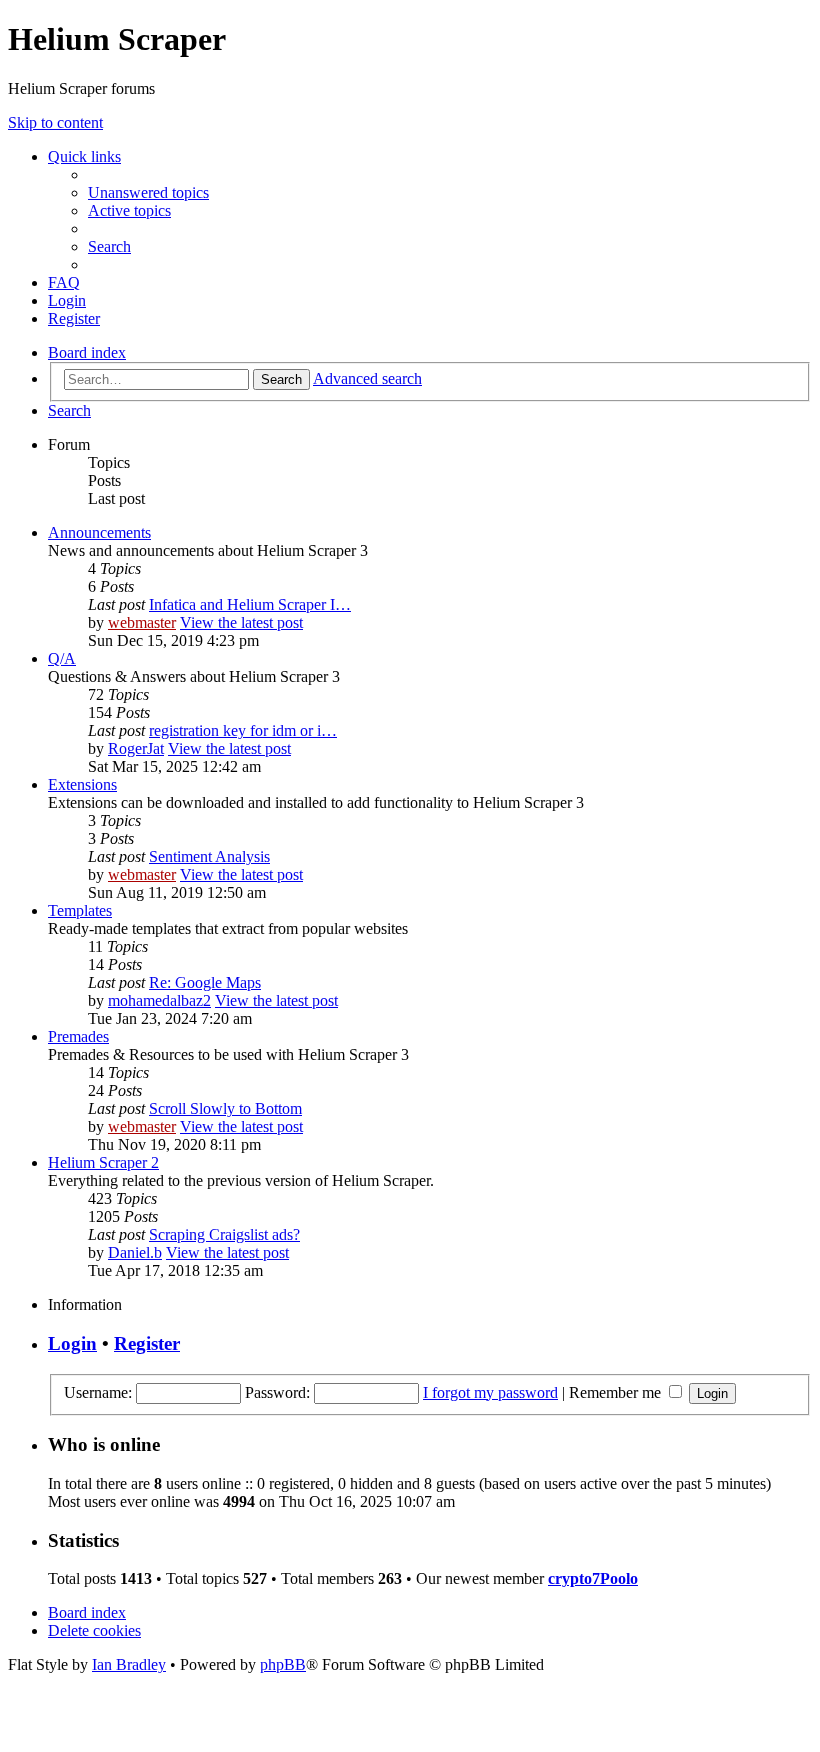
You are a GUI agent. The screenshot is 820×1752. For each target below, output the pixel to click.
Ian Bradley (129, 1664)
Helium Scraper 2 (103, 1162)
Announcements (99, 532)
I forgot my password (490, 1392)
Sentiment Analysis (209, 856)
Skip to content (55, 122)
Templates (80, 910)
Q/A (62, 658)
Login (72, 1343)
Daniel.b (135, 1252)
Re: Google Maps (205, 982)
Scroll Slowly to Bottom (225, 1108)
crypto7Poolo (593, 1578)
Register (147, 1343)
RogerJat (136, 748)
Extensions (82, 784)
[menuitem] (148, 192)
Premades (78, 1036)
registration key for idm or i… (243, 730)
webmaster (142, 622)
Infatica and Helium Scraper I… (250, 604)
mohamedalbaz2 (159, 1000)
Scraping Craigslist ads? (224, 1234)
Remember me (617, 1392)
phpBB (283, 1664)
